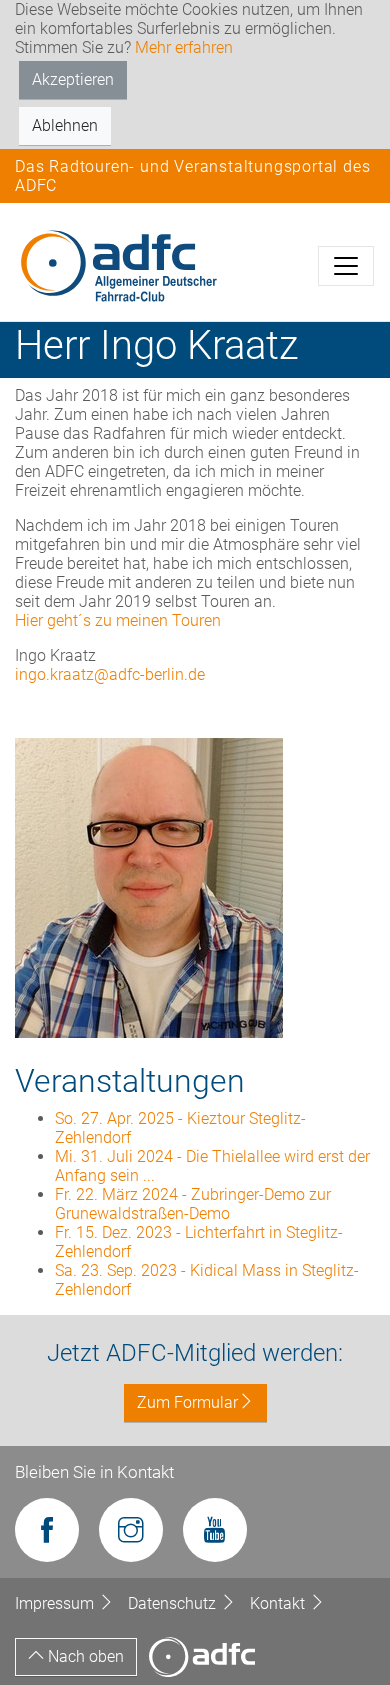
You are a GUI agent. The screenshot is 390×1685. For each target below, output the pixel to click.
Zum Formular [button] (187, 1402)
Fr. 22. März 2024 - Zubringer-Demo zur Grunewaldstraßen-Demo (193, 1204)
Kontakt (279, 1603)
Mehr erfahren (184, 47)
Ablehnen (65, 125)
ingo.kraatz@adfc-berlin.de (110, 674)
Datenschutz (174, 1603)
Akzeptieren (73, 79)
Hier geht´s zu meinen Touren (118, 620)
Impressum (56, 1603)
